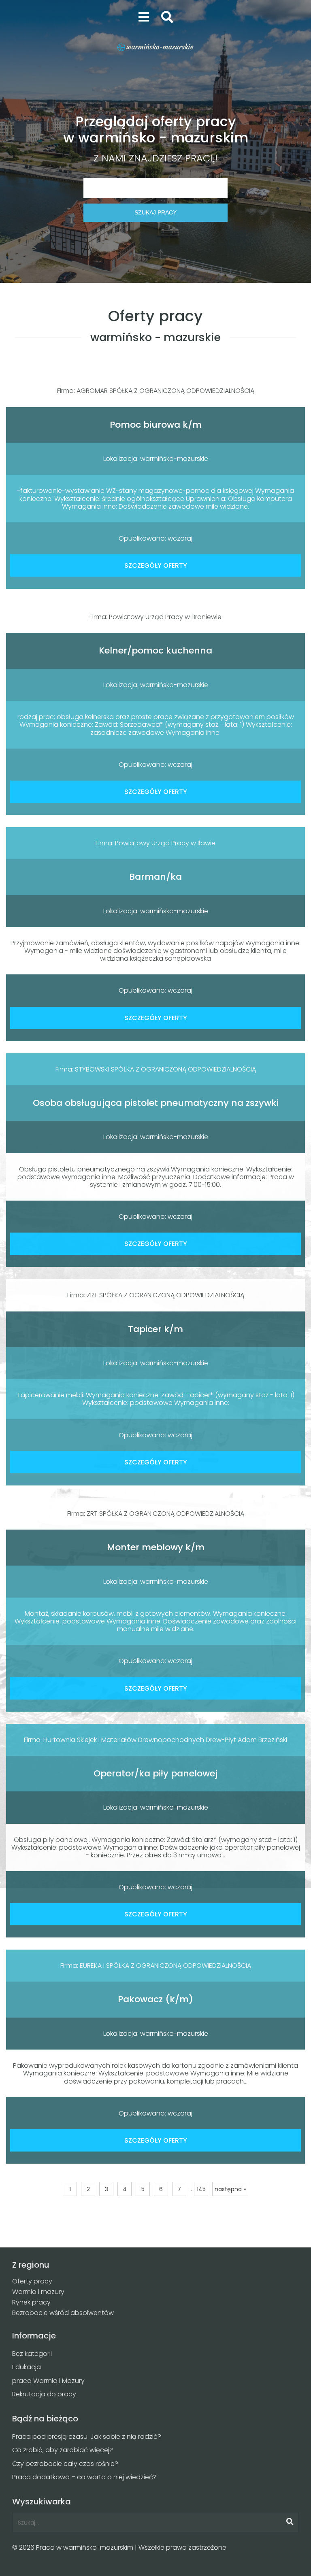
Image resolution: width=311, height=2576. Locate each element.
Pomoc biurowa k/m (156, 425)
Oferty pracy (32, 2281)
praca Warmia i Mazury (48, 2381)
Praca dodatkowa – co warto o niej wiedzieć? (84, 2477)
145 (201, 2189)
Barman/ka (155, 877)
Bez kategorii (32, 2354)
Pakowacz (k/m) (155, 1999)
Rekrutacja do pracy (44, 2394)
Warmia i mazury (38, 2292)
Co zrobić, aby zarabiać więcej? (63, 2450)
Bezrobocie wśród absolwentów (63, 2313)
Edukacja (27, 2367)
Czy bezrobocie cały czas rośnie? (65, 2464)
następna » (230, 2189)
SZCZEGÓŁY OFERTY (156, 565)
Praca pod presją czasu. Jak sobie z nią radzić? (87, 2437)
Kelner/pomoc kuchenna (155, 650)
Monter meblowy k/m (156, 1547)
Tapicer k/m (155, 1329)
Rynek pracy (31, 2302)
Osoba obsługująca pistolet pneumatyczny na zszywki (156, 1103)
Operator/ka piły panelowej (155, 1773)
